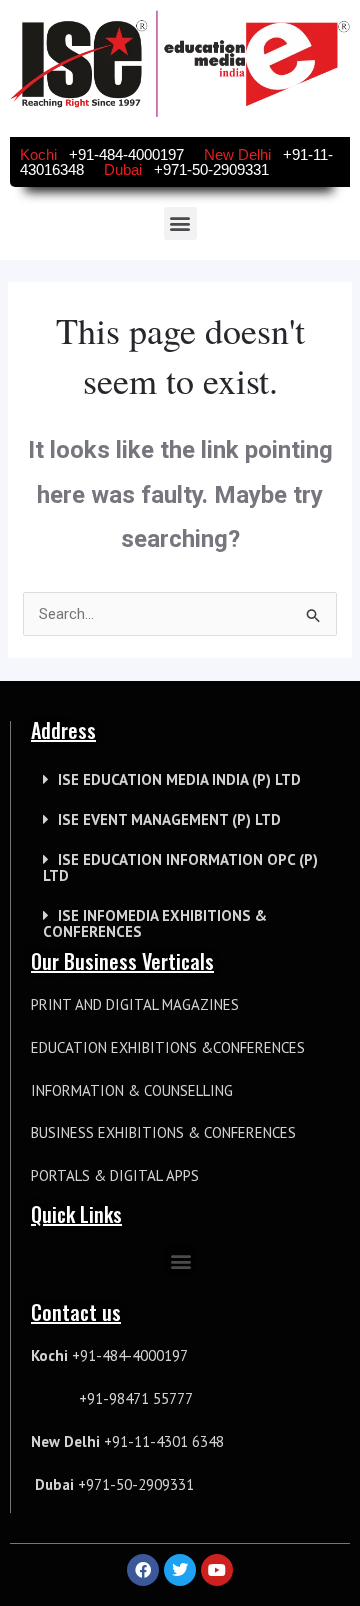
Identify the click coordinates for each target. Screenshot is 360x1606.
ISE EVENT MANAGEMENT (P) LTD (169, 819)
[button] (180, 223)
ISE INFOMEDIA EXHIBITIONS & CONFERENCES (155, 923)
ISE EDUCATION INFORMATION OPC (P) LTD (180, 867)
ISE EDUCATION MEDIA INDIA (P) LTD (179, 779)
